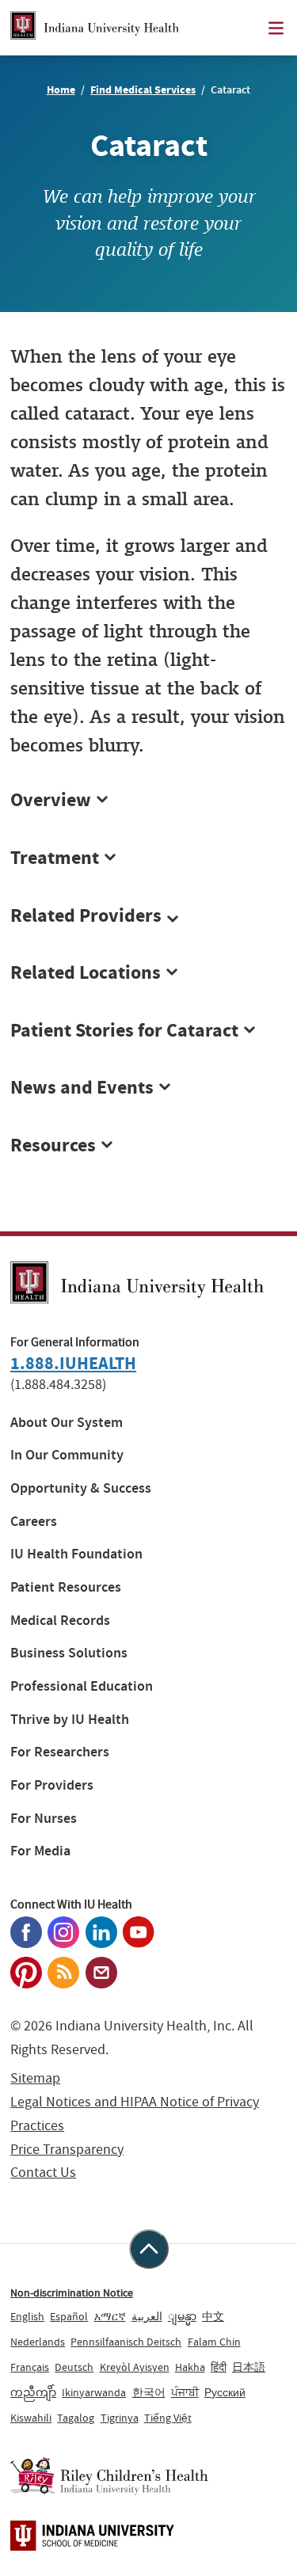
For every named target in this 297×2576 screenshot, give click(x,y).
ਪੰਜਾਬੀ (185, 2392)
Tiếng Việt (168, 2418)
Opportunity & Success (81, 1488)
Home (61, 90)
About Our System (67, 1423)
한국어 (149, 2392)
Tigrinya (120, 2418)
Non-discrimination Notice (72, 2293)
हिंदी (219, 2367)
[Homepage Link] (95, 28)
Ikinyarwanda (94, 2392)
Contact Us (43, 2173)
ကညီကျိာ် (33, 2392)
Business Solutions (69, 1653)
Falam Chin (214, 2342)
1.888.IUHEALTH (73, 1363)
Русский (225, 2392)
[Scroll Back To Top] (149, 2249)
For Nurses (44, 1819)
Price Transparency (67, 2150)
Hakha (190, 2367)
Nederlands (38, 2342)
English (27, 2316)
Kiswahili (31, 2418)
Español (69, 2316)
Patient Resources (66, 1587)
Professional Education (82, 1686)
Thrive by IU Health (70, 1720)
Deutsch (74, 2367)
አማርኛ (110, 2316)
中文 (213, 2316)
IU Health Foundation (76, 1554)
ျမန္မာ (182, 2316)
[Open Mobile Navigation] (276, 28)
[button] (148, 916)
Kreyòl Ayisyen (135, 2367)
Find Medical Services (143, 90)
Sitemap (35, 2078)
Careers (34, 1522)
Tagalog (76, 2418)
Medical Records (60, 1621)
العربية (147, 2316)
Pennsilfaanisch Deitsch (126, 2342)
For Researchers (60, 1752)
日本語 (249, 2367)
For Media (40, 1851)
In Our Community (67, 1455)
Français (30, 2367)
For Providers (52, 1785)
